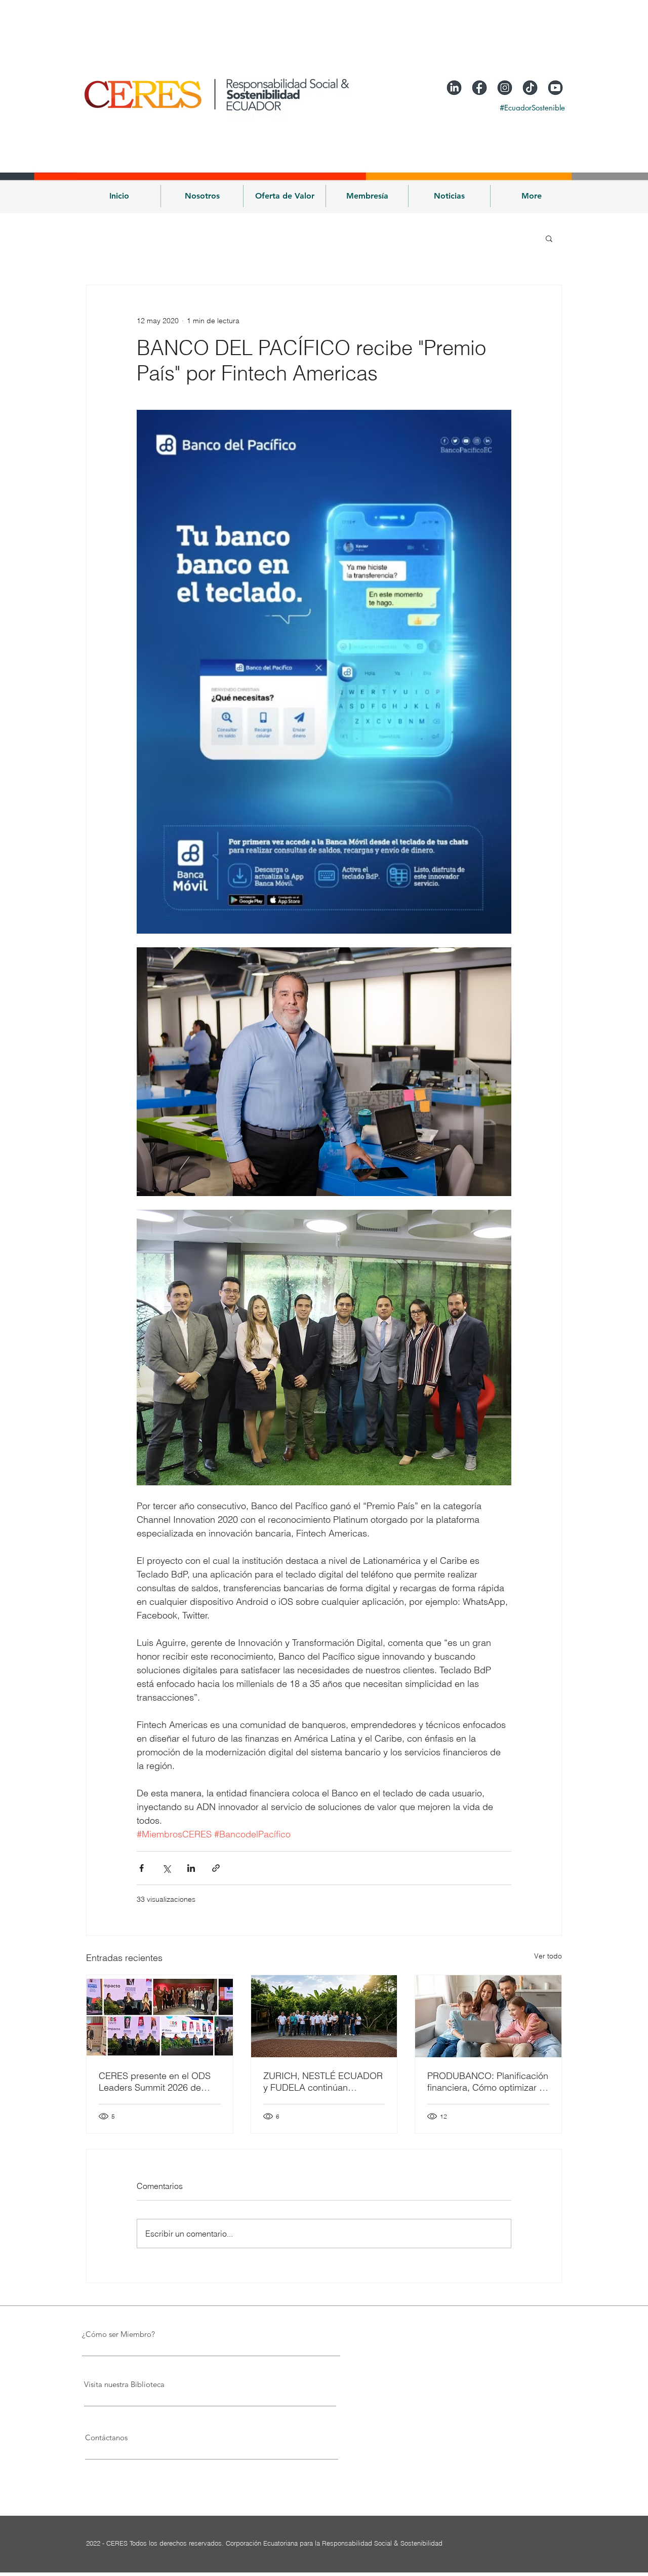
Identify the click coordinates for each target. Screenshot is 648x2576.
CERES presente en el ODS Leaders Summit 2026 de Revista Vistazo (155, 2082)
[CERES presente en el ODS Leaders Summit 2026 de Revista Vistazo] (160, 2016)
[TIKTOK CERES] (530, 88)
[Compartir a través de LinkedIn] (191, 1868)
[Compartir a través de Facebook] (141, 1868)
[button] (202, 196)
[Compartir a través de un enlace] (216, 1868)
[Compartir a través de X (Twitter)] (166, 1868)
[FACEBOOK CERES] (479, 88)
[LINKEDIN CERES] (454, 88)
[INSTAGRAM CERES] (505, 88)
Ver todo (548, 1956)
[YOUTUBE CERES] (555, 88)
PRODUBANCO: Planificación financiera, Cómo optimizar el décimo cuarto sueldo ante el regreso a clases (488, 2082)
